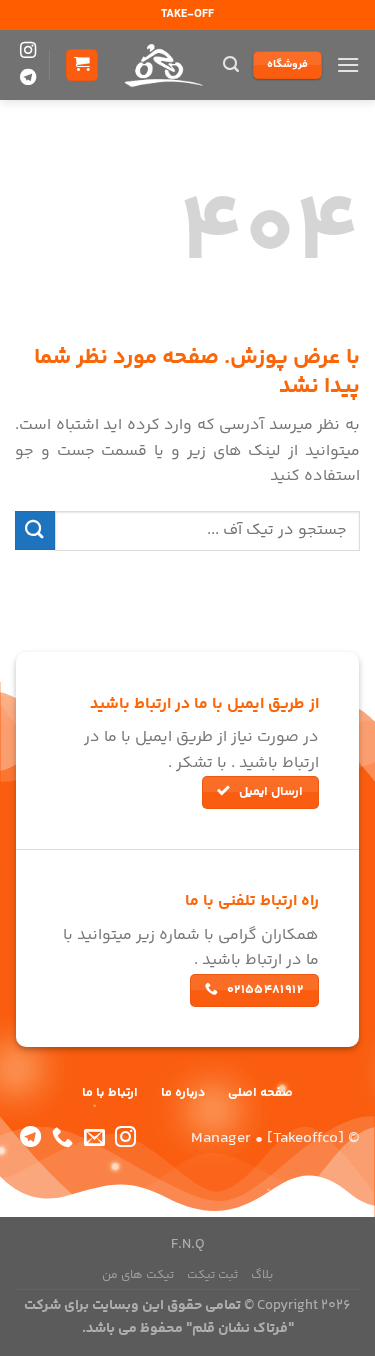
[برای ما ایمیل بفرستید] (94, 1138)
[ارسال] (35, 530)
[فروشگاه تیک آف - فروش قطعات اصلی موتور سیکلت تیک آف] (161, 65)
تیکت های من (138, 1275)
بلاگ (262, 1275)
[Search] (231, 64)
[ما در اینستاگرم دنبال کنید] (28, 51)
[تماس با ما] (62, 1138)
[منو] (348, 64)
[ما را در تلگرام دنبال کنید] (28, 78)
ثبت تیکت (212, 1275)
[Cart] (82, 65)
